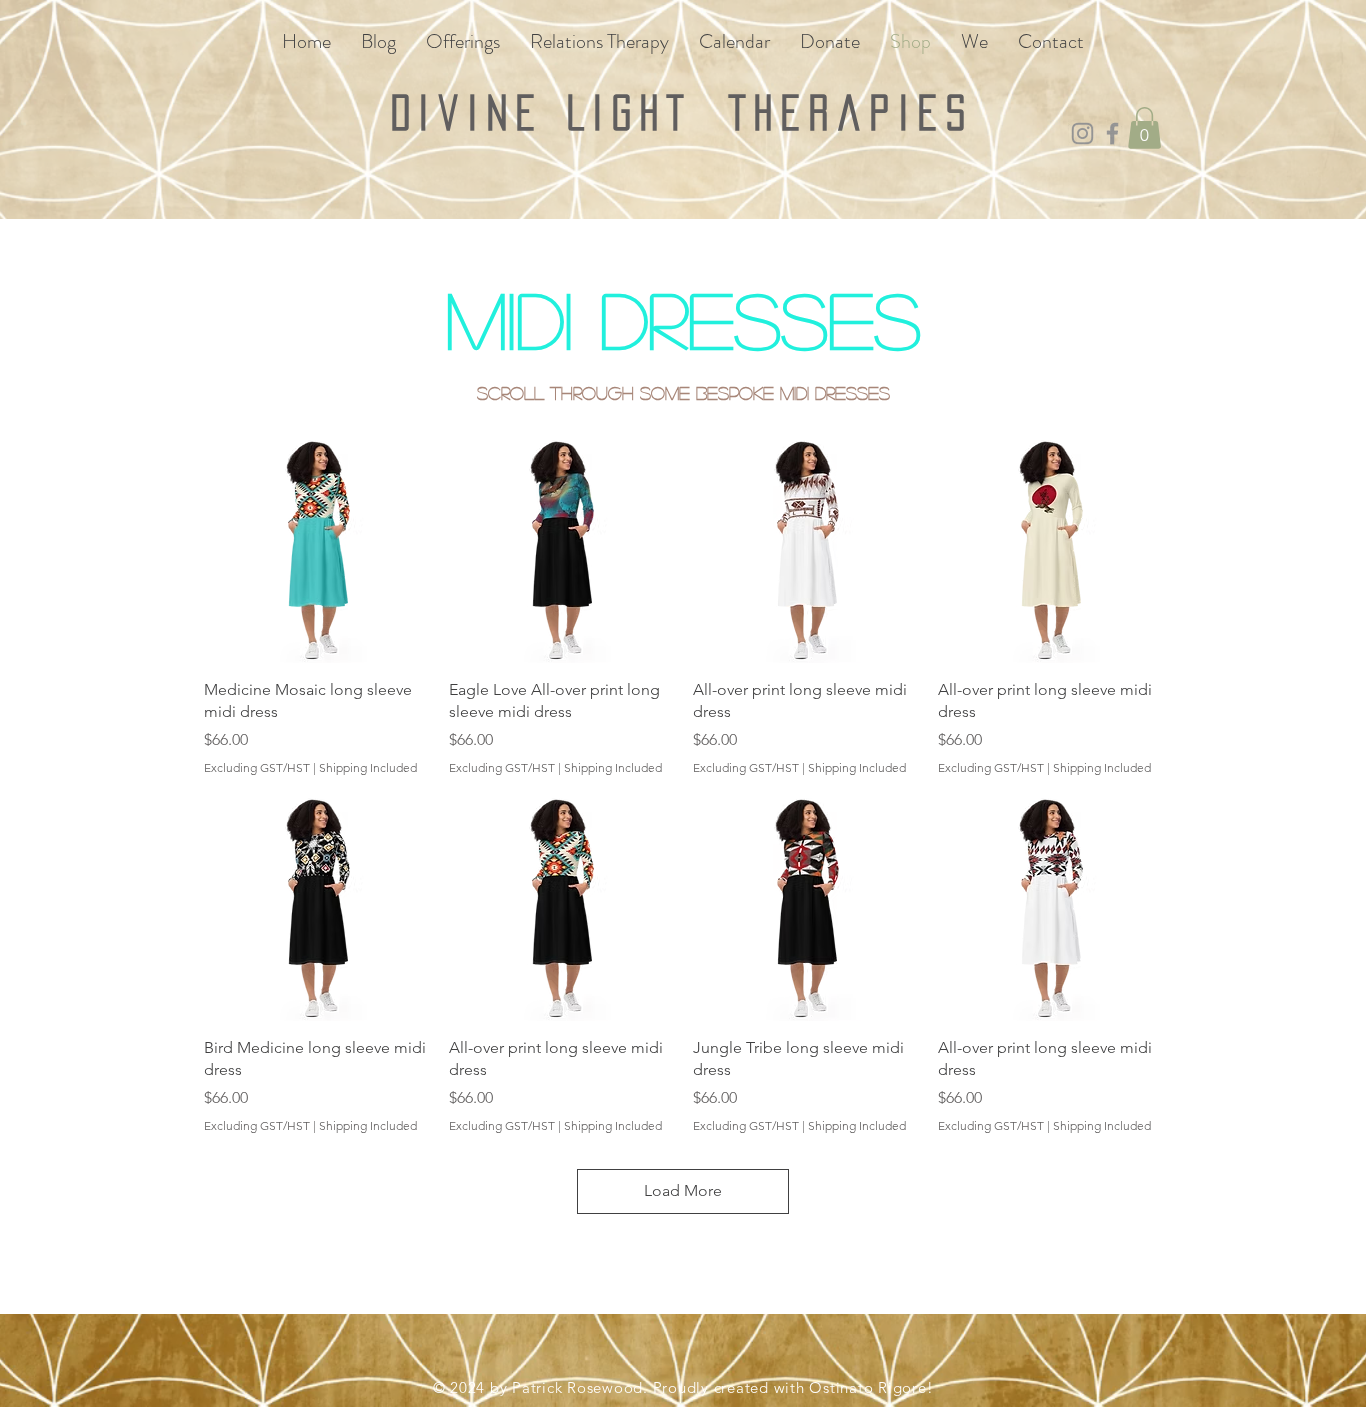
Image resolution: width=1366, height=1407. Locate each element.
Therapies (851, 112)
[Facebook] (1112, 133)
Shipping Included (368, 767)
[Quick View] (316, 550)
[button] (1144, 128)
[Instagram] (1082, 133)
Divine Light (560, 112)
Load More (683, 1190)
